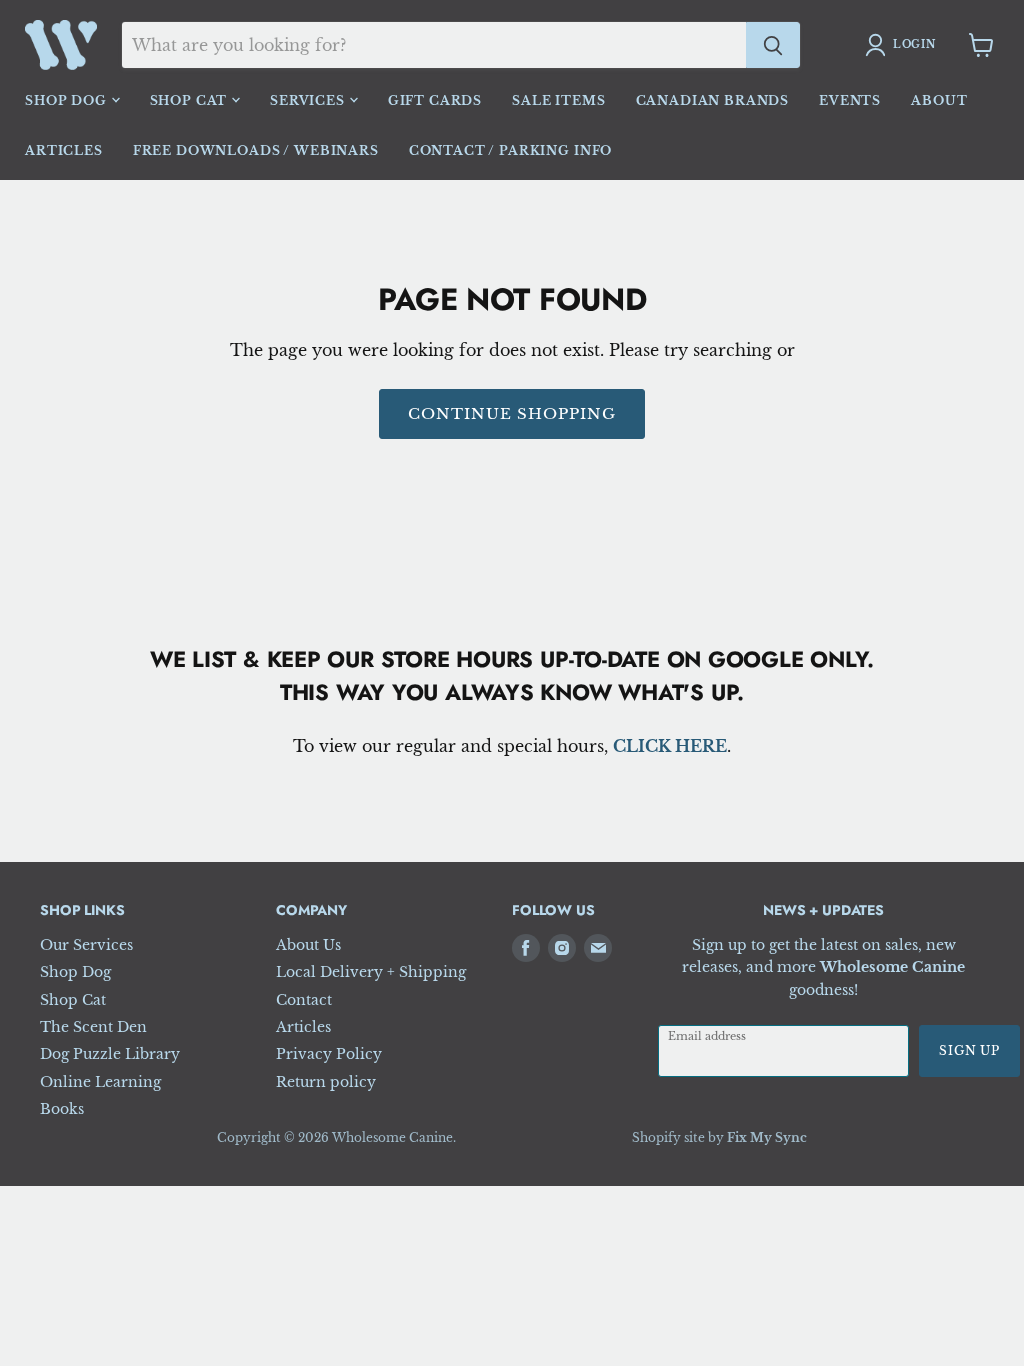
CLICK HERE (670, 746)
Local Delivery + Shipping (371, 972)
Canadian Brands (713, 100)
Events (850, 100)
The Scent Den (93, 1027)
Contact (304, 1000)
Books (62, 1109)
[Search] (773, 45)
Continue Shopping (512, 413)
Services (309, 100)
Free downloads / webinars (256, 150)
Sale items (558, 100)
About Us (308, 945)
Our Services (86, 945)
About (939, 100)
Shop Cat (191, 100)
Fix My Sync (767, 1137)
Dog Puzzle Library (110, 1054)
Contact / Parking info (510, 150)
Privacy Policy (329, 1054)
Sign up (969, 1050)
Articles (64, 150)
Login (914, 44)
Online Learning (100, 1082)
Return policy (326, 1082)
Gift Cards (435, 100)
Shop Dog (68, 100)
